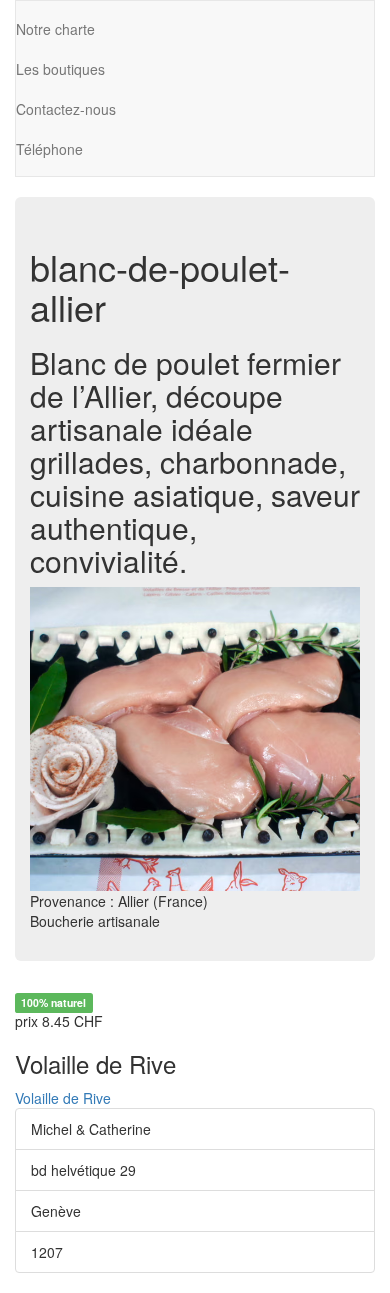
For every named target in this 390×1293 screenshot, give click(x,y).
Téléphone (49, 149)
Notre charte (55, 29)
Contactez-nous (66, 109)
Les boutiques (60, 69)
